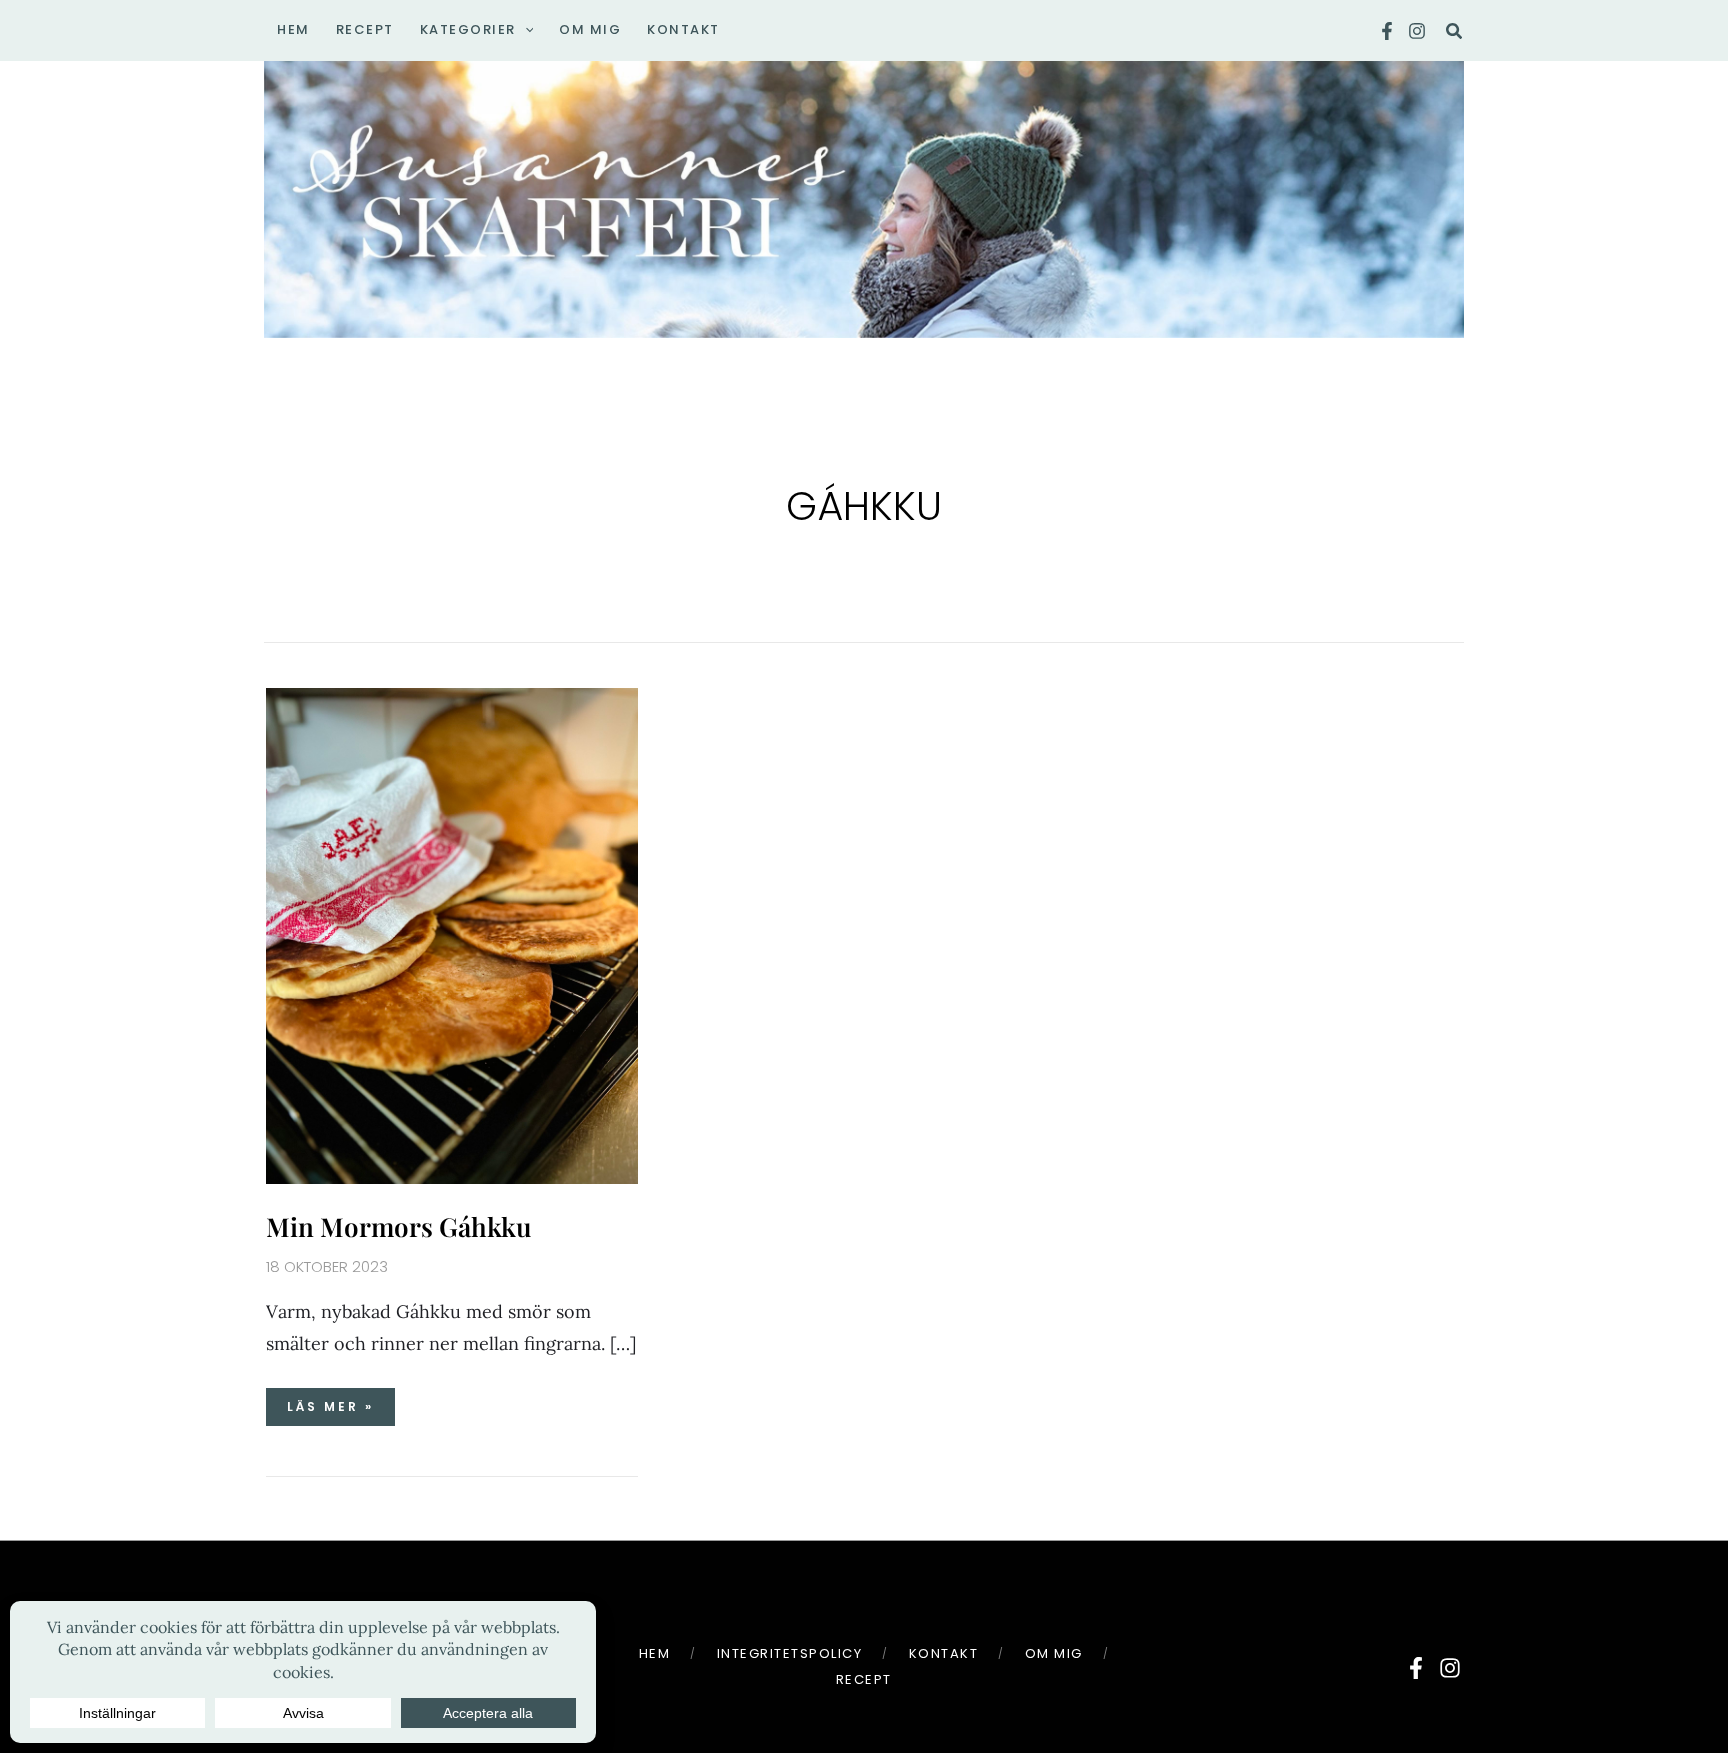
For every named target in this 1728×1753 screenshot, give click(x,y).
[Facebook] (1387, 31)
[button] (525, 30)
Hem (655, 1653)
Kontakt (944, 1653)
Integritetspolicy (790, 1653)
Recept (864, 1679)
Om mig (1054, 1653)
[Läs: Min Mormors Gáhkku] (452, 933)
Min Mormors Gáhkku (399, 1226)
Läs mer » (330, 1401)
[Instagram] (1417, 31)
